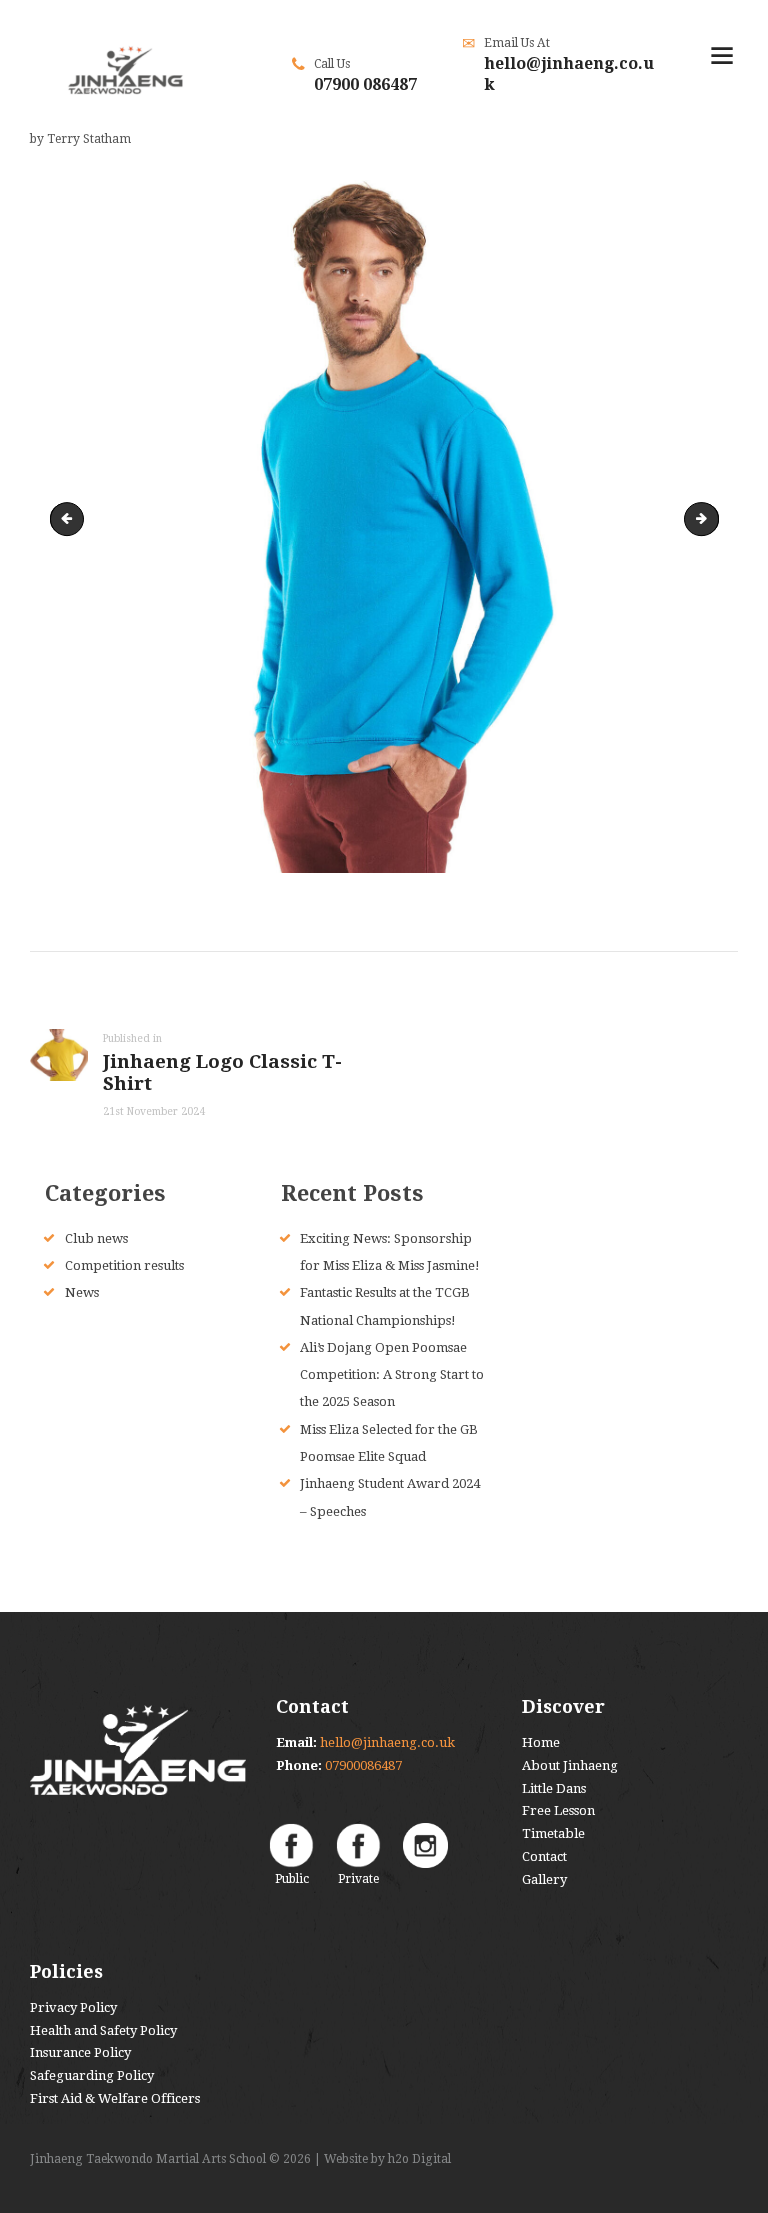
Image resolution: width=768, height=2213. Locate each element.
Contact (544, 1856)
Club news (96, 1238)
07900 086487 (365, 84)
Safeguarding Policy (92, 2075)
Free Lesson (558, 1810)
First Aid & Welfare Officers (115, 2098)
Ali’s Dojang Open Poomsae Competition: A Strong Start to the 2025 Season (392, 1375)
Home (541, 1742)
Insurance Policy (80, 2052)
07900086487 (363, 1765)
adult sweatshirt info (71, 518)
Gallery (544, 1879)
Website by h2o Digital (387, 2159)
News (82, 1292)
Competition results (124, 1265)
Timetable (553, 1833)
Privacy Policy (73, 2007)
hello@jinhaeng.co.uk (387, 1742)
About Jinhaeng (570, 1765)
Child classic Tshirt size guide (712, 518)
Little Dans (554, 1788)
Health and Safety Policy (103, 2030)
